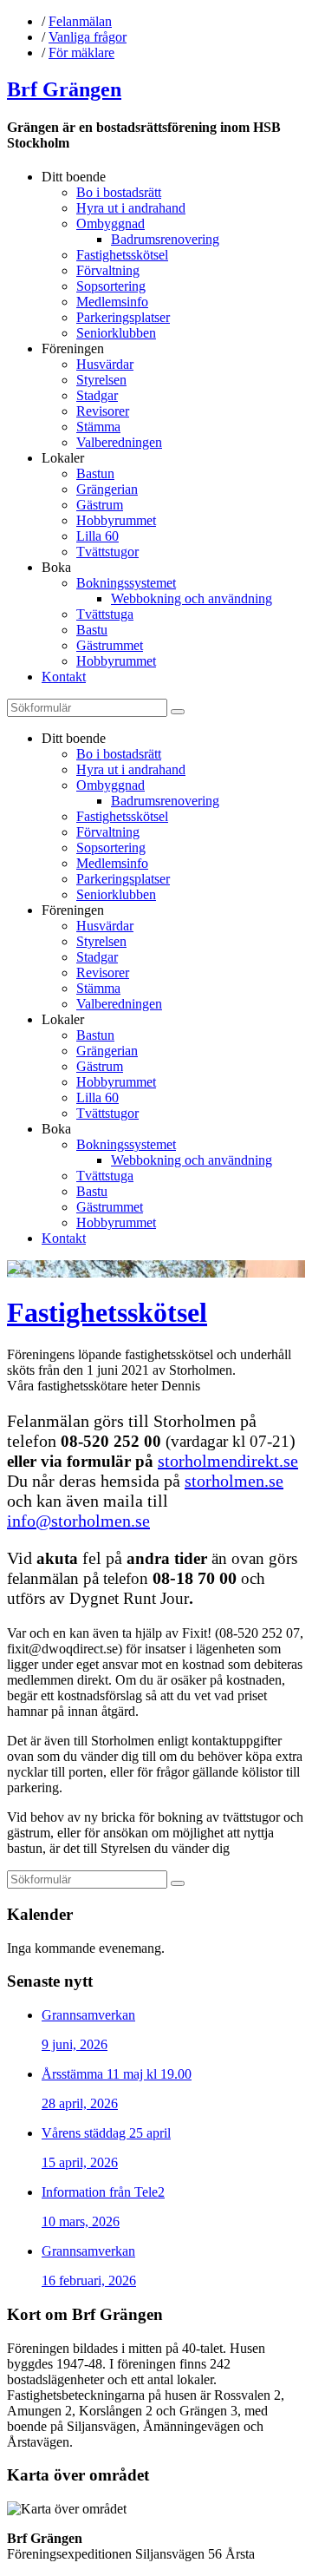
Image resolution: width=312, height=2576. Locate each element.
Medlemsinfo (112, 302)
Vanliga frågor (88, 37)
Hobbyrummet (116, 520)
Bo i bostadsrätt (119, 192)
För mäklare (81, 53)
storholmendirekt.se (228, 1461)
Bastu (92, 630)
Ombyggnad (110, 223)
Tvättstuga (105, 614)
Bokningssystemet (126, 583)
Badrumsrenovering (165, 239)
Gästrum (100, 505)
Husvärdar (105, 364)
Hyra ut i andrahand (131, 208)
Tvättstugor (107, 552)
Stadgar (97, 395)
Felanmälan (80, 21)
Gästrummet (110, 645)
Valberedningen (119, 442)
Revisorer (103, 411)
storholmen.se (234, 1481)
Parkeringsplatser (123, 317)
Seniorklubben (116, 333)
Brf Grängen (64, 89)
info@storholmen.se (78, 1521)
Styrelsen (101, 380)
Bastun (95, 473)
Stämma (98, 427)
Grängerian (107, 489)
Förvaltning (108, 270)
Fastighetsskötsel (122, 255)
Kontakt (64, 677)
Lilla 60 (97, 536)
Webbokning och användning (192, 598)
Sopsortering (111, 286)
